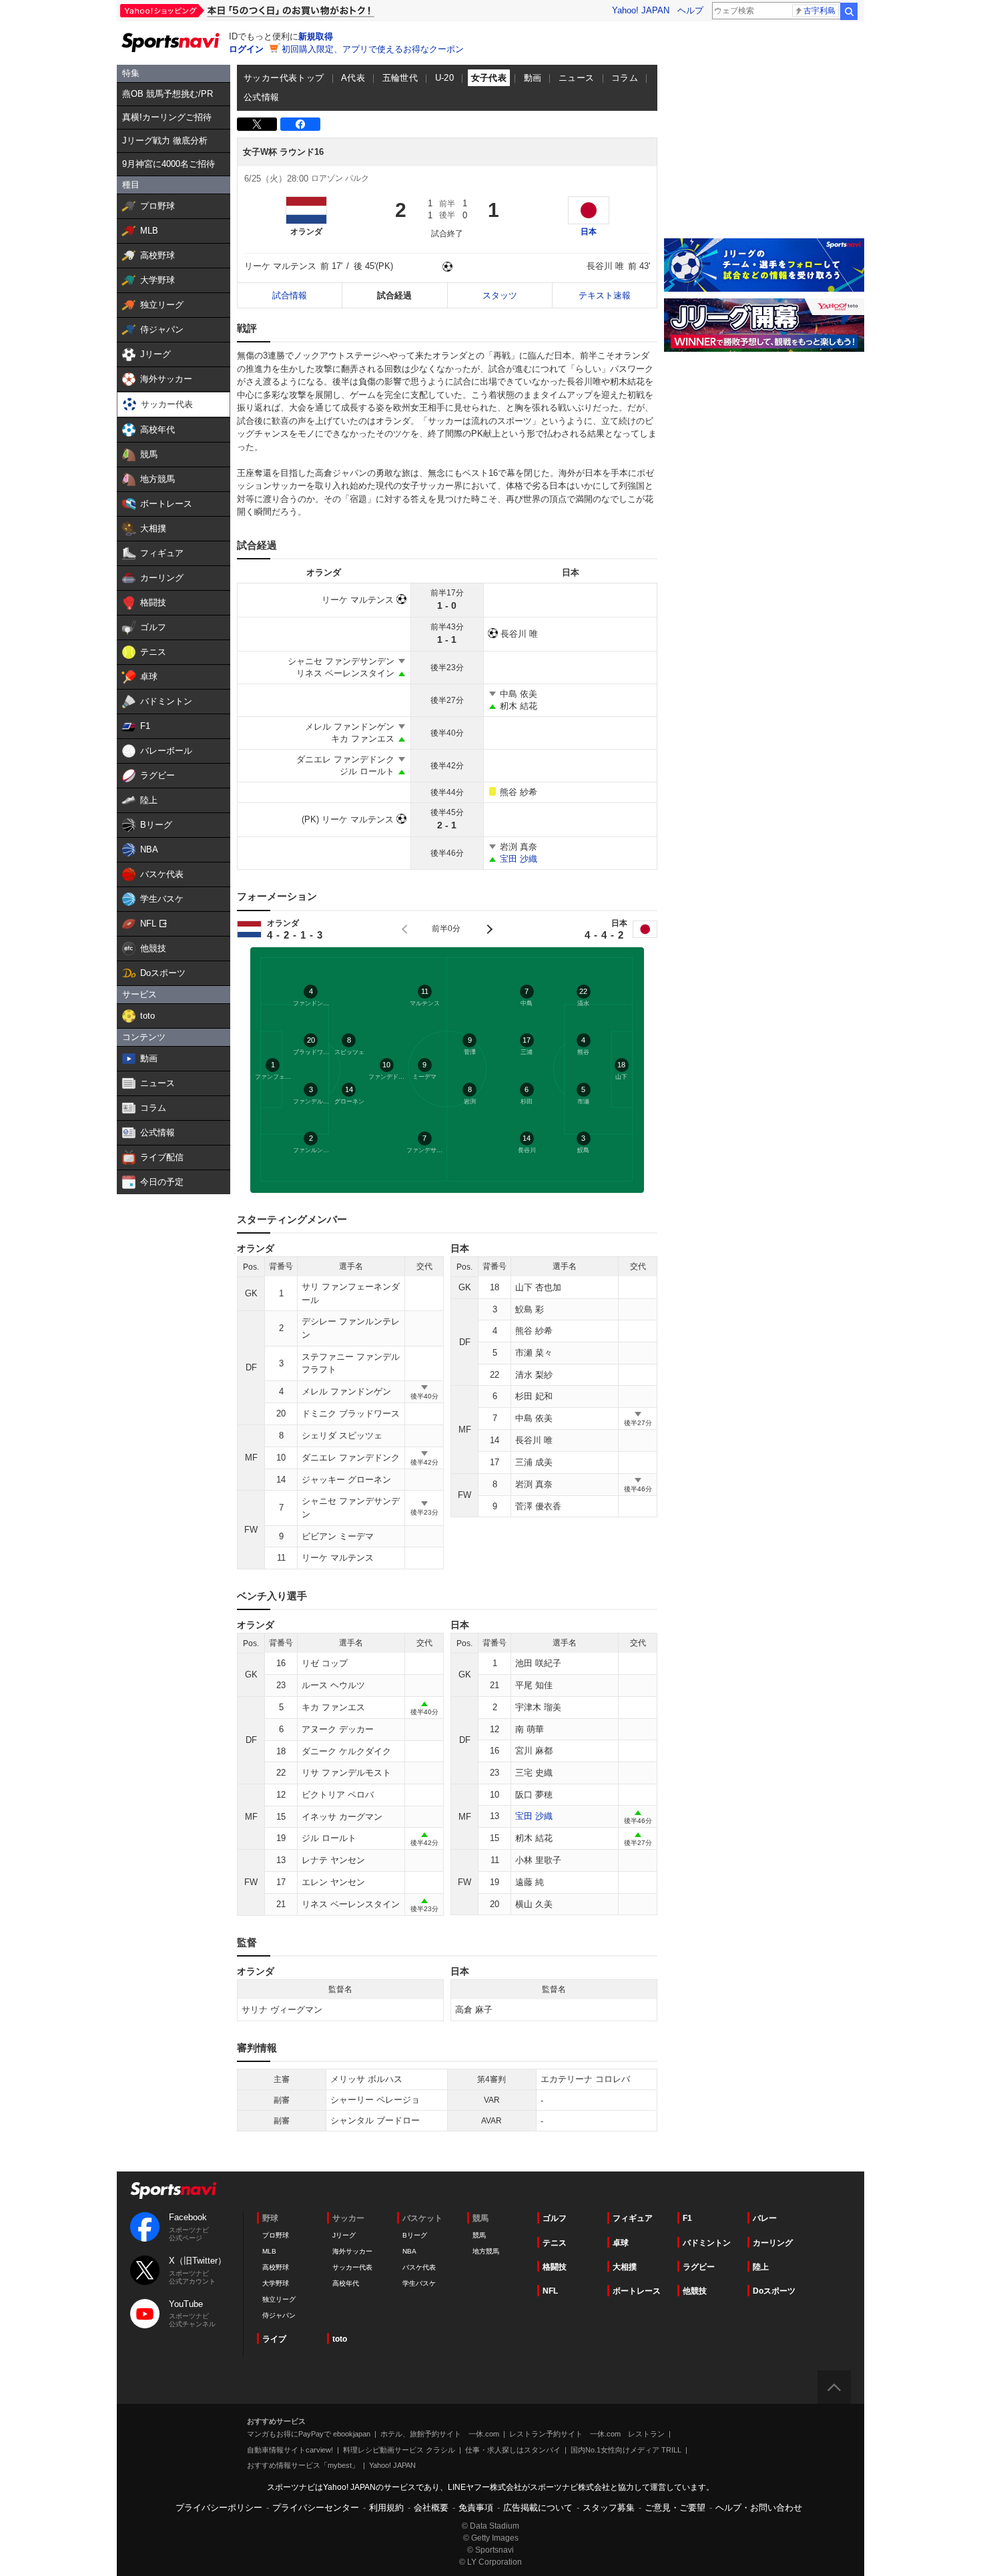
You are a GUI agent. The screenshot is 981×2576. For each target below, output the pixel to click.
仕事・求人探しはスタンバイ (513, 2450)
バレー (765, 2218)
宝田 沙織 (519, 859)
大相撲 (625, 2267)
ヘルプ (690, 10)
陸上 (761, 2267)
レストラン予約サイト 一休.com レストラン (587, 2434)
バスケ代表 (419, 2267)
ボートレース (637, 2291)
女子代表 (489, 78)
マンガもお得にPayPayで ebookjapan (309, 2434)
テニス (555, 2243)
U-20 (445, 78)
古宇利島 (820, 11)
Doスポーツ (774, 2291)
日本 (589, 232)
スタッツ (500, 295)
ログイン (246, 49)
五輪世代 (400, 78)
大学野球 (276, 2283)
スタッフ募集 (609, 2508)
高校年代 (346, 2283)
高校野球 (276, 2267)
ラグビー (699, 2267)
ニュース (577, 78)
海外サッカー (352, 2251)
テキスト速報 (605, 295)
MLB (269, 2251)
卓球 (621, 2243)
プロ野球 (276, 2235)
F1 (687, 2218)
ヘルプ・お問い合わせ (759, 2508)
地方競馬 (486, 2251)
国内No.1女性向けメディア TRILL (626, 2450)
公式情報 (262, 97)
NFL (550, 2291)
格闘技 (555, 2267)
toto (340, 2339)
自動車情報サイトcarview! (290, 2450)
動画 (533, 78)
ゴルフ (555, 2218)
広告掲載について (538, 2508)
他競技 (695, 2291)
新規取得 (316, 36)
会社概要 (431, 2508)
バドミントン (707, 2243)
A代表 (353, 78)
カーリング (773, 2243)
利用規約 (386, 2508)
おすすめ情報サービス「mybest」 (303, 2465)
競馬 (479, 2235)
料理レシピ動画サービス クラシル (399, 2450)
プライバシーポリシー (219, 2508)
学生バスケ (419, 2283)
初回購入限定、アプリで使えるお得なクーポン (373, 49)
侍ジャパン (279, 2315)
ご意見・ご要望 (675, 2508)
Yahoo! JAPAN (641, 10)
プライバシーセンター (316, 2508)
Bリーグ (415, 2235)
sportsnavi (174, 2191)
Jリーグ (344, 2235)
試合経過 (394, 295)
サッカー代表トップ (284, 78)
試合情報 (290, 295)
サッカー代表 (352, 2267)
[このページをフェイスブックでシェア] (300, 124)
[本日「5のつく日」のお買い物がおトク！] (277, 11)
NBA (409, 2251)
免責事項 (476, 2508)
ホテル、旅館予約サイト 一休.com (440, 2434)
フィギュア (633, 2218)
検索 (849, 11)
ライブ (274, 2339)
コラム (625, 78)
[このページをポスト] (257, 124)
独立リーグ (279, 2299)
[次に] (488, 929)
